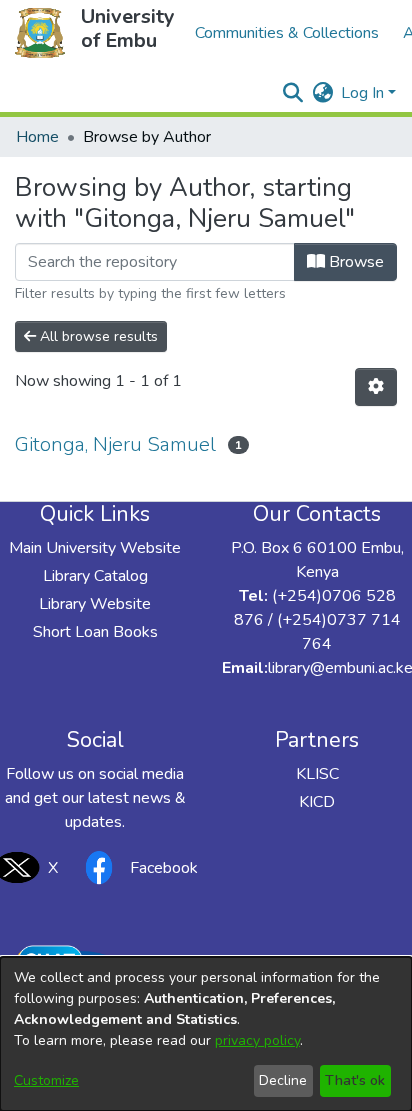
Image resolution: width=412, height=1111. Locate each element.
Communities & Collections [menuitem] (287, 33)
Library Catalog (95, 576)
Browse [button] (354, 262)
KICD (317, 802)
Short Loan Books (95, 632)
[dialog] (206, 1034)
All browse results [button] (97, 336)
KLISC (317, 774)
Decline (283, 1080)
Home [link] (37, 137)
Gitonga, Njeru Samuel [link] (115, 444)
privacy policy (257, 1040)
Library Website (95, 604)
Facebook (164, 868)
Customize (46, 1080)
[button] (40, 33)
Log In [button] (364, 93)
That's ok (355, 1080)
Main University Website (95, 548)
